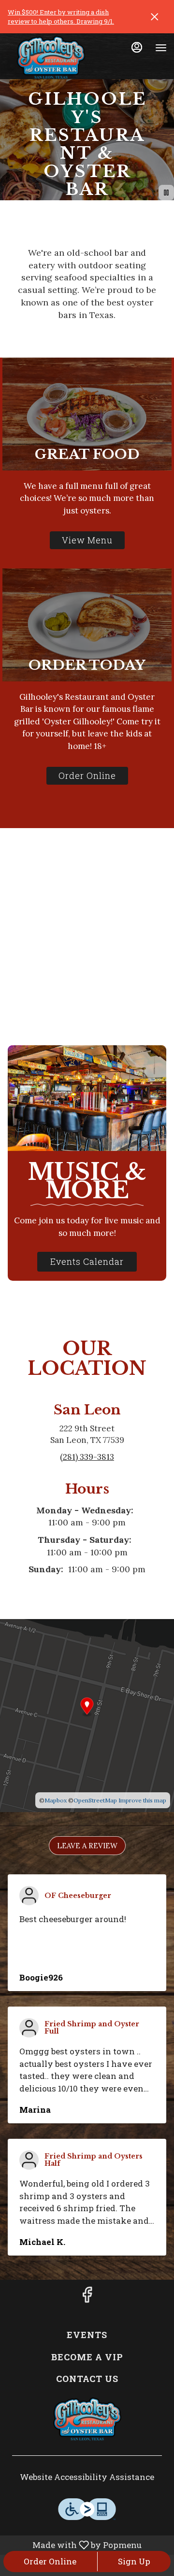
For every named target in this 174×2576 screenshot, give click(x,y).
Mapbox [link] (56, 1800)
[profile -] (137, 47)
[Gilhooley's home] (51, 57)
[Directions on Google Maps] (87, 1715)
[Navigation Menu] (161, 48)
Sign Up (134, 2561)
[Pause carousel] (166, 193)
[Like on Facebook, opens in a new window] (87, 2297)
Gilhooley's (87, 2419)
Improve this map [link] (142, 1800)
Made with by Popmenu (72, 2545)
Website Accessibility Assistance (87, 2477)
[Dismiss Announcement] (155, 17)
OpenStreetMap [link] (95, 1800)
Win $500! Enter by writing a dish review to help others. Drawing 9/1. (61, 17)
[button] (87, 1846)
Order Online (50, 2561)
